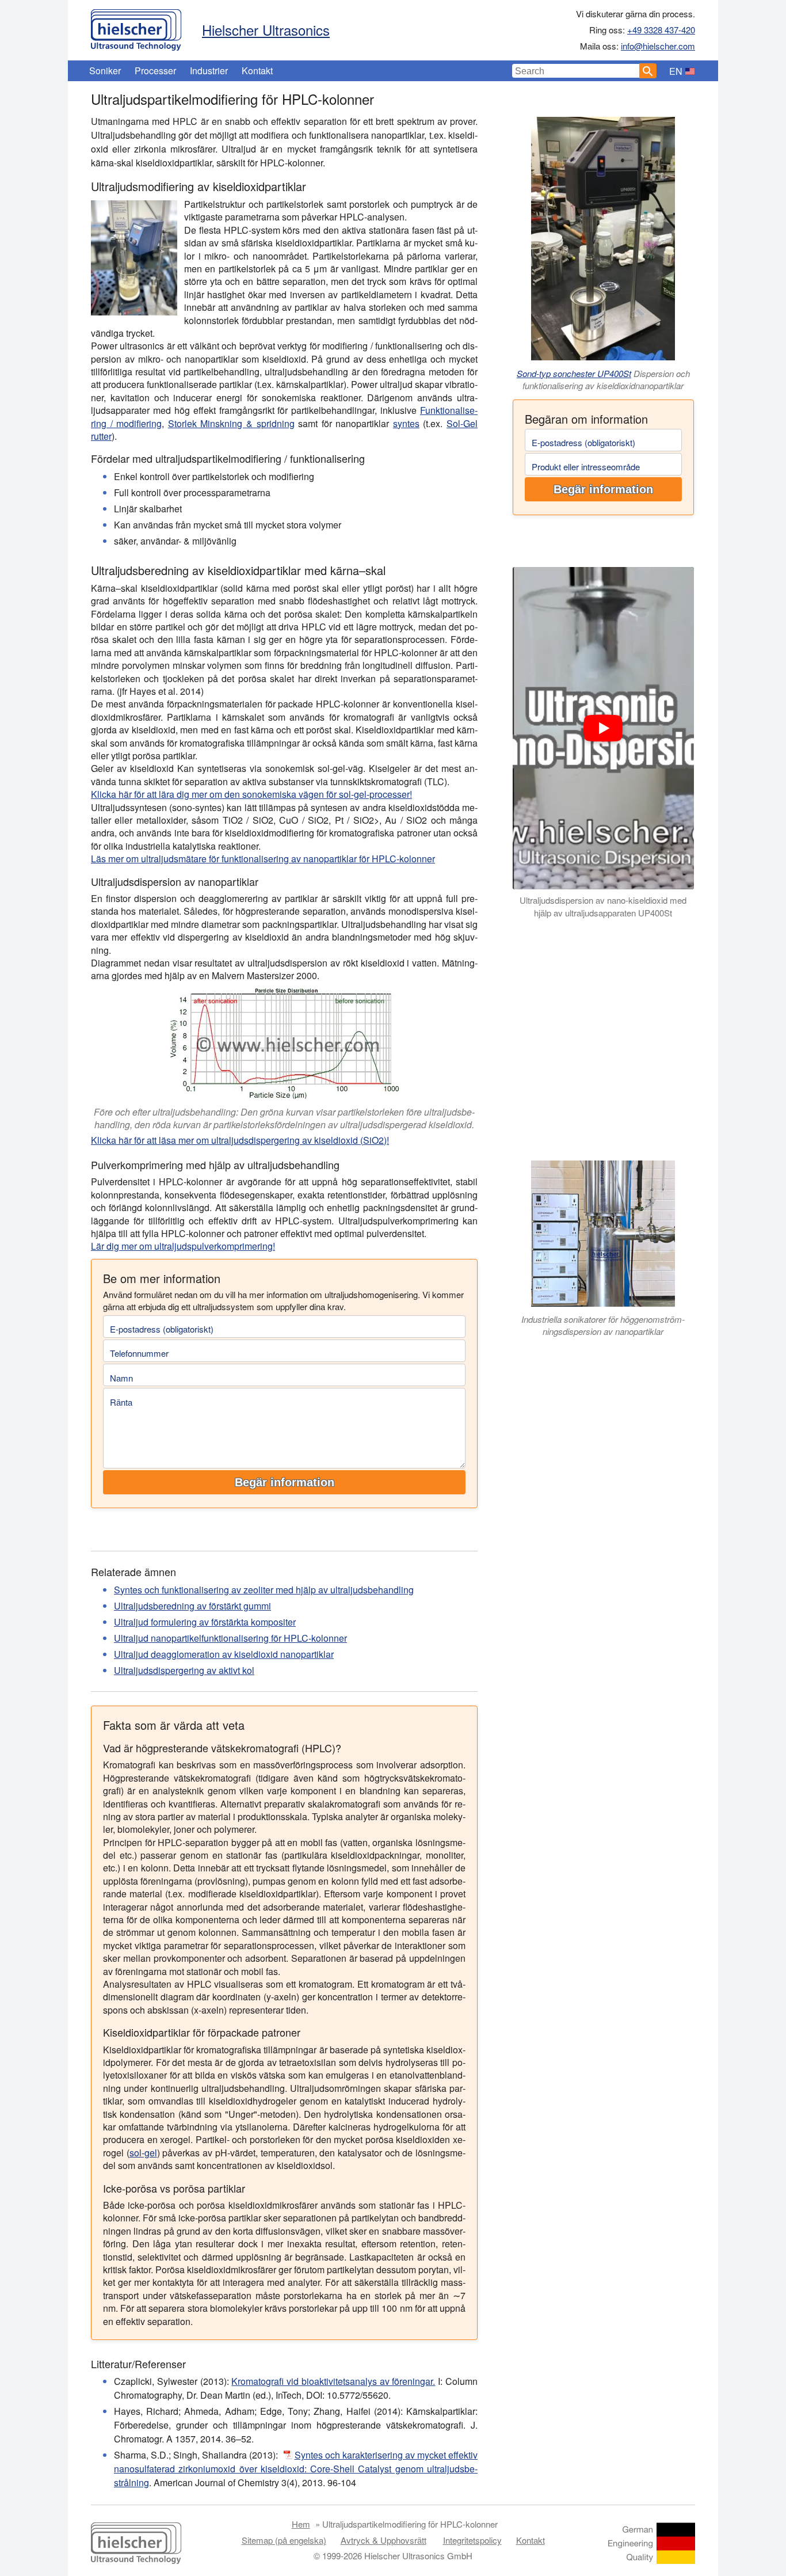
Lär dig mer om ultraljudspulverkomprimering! (183, 1246)
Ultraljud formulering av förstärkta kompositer (205, 1622)
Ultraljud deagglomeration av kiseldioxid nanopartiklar (224, 1654)
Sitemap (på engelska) (284, 2540)
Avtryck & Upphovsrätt (384, 2540)
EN (676, 71)
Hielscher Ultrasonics (266, 30)
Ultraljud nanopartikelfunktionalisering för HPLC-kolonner (230, 1638)
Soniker (105, 71)
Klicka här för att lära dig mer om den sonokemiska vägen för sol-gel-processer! (251, 794)
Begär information (603, 489)
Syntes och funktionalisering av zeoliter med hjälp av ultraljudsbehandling (264, 1590)
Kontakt (257, 71)
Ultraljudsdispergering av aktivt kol (184, 1670)
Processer (155, 71)
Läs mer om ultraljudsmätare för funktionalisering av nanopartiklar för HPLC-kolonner (263, 859)
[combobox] (576, 71)
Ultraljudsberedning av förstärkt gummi (192, 1606)
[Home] (136, 27)
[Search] (648, 71)
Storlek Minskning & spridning (231, 423)
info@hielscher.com (658, 46)
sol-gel (143, 2153)
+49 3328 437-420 (661, 30)
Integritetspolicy (472, 2540)
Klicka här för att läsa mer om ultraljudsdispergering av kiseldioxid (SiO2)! (240, 1140)
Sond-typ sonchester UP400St (574, 373)
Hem (301, 2524)
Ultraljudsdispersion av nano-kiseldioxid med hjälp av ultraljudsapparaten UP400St (603, 907)
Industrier (209, 71)
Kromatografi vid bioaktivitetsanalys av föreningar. (333, 2381)
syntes (406, 423)
